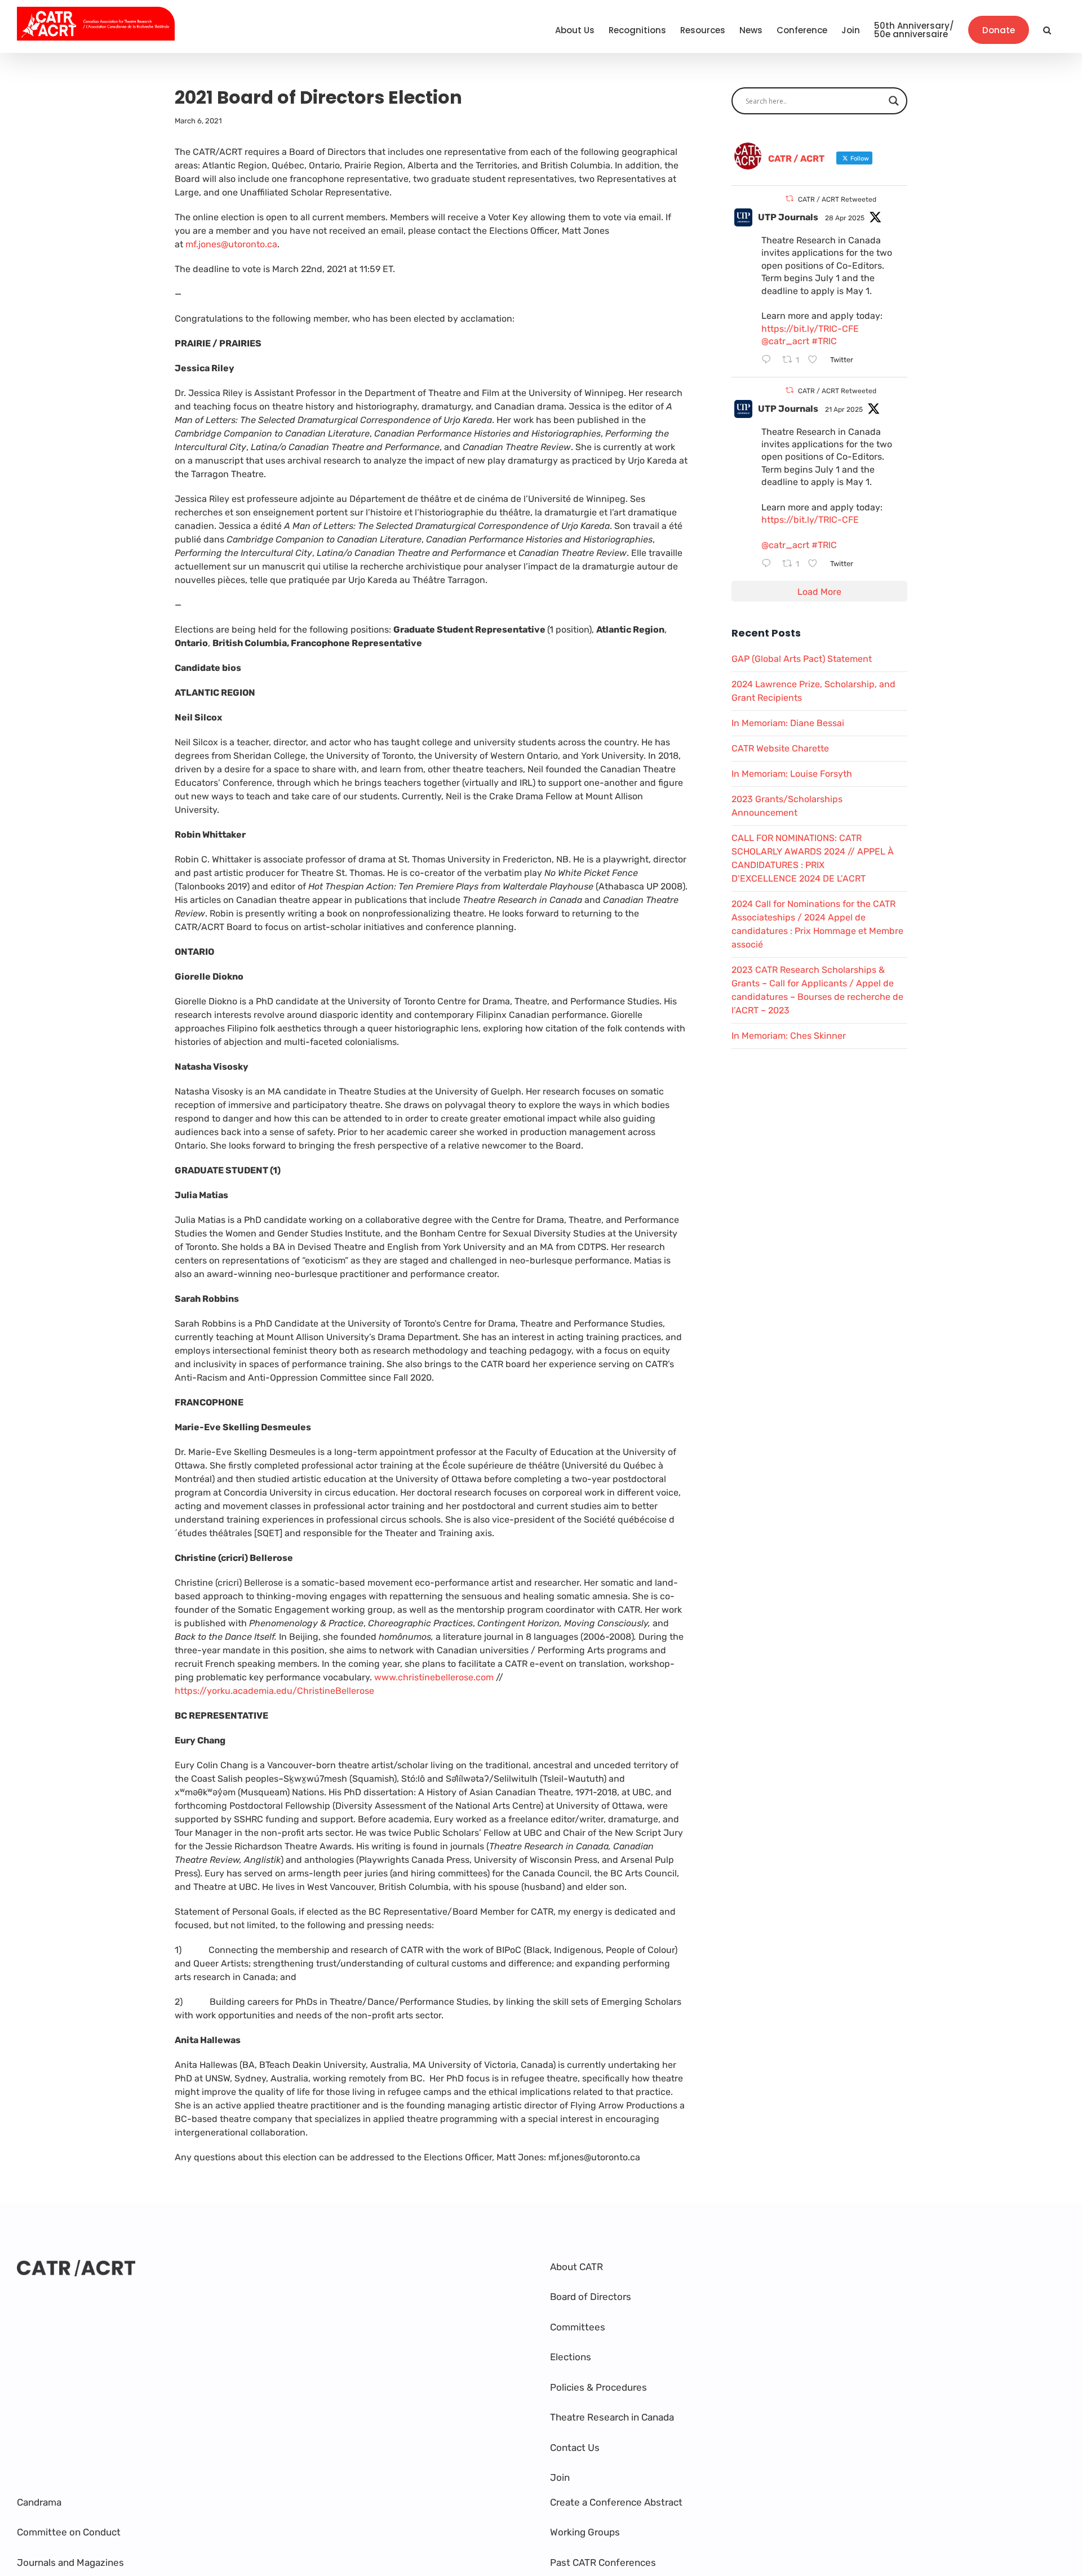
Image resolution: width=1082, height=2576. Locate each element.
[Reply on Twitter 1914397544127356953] (769, 564)
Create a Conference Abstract (616, 2502)
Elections (571, 2357)
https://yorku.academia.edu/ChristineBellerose (274, 1691)
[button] (1047, 30)
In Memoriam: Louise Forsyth (792, 774)
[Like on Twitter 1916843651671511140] (816, 361)
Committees (578, 2327)
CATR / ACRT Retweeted (837, 199)
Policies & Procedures (598, 2387)
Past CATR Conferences (603, 2562)
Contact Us (575, 2448)
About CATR (577, 2267)
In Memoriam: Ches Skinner (789, 1036)
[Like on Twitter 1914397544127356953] (816, 564)
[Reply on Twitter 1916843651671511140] (769, 361)
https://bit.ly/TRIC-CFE (810, 329)
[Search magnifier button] (894, 101)
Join (560, 2477)
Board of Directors (591, 2297)
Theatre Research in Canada (612, 2417)
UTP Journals (788, 217)
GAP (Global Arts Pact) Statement (802, 659)
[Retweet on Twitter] (790, 199)
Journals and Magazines (70, 2562)
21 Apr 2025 (844, 410)
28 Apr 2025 (845, 218)
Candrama (39, 2502)
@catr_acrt (785, 341)
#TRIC (824, 341)
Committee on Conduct (69, 2532)
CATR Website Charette (780, 748)
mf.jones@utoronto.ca (231, 244)
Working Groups (585, 2532)
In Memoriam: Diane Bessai (788, 723)
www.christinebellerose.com (434, 1677)
